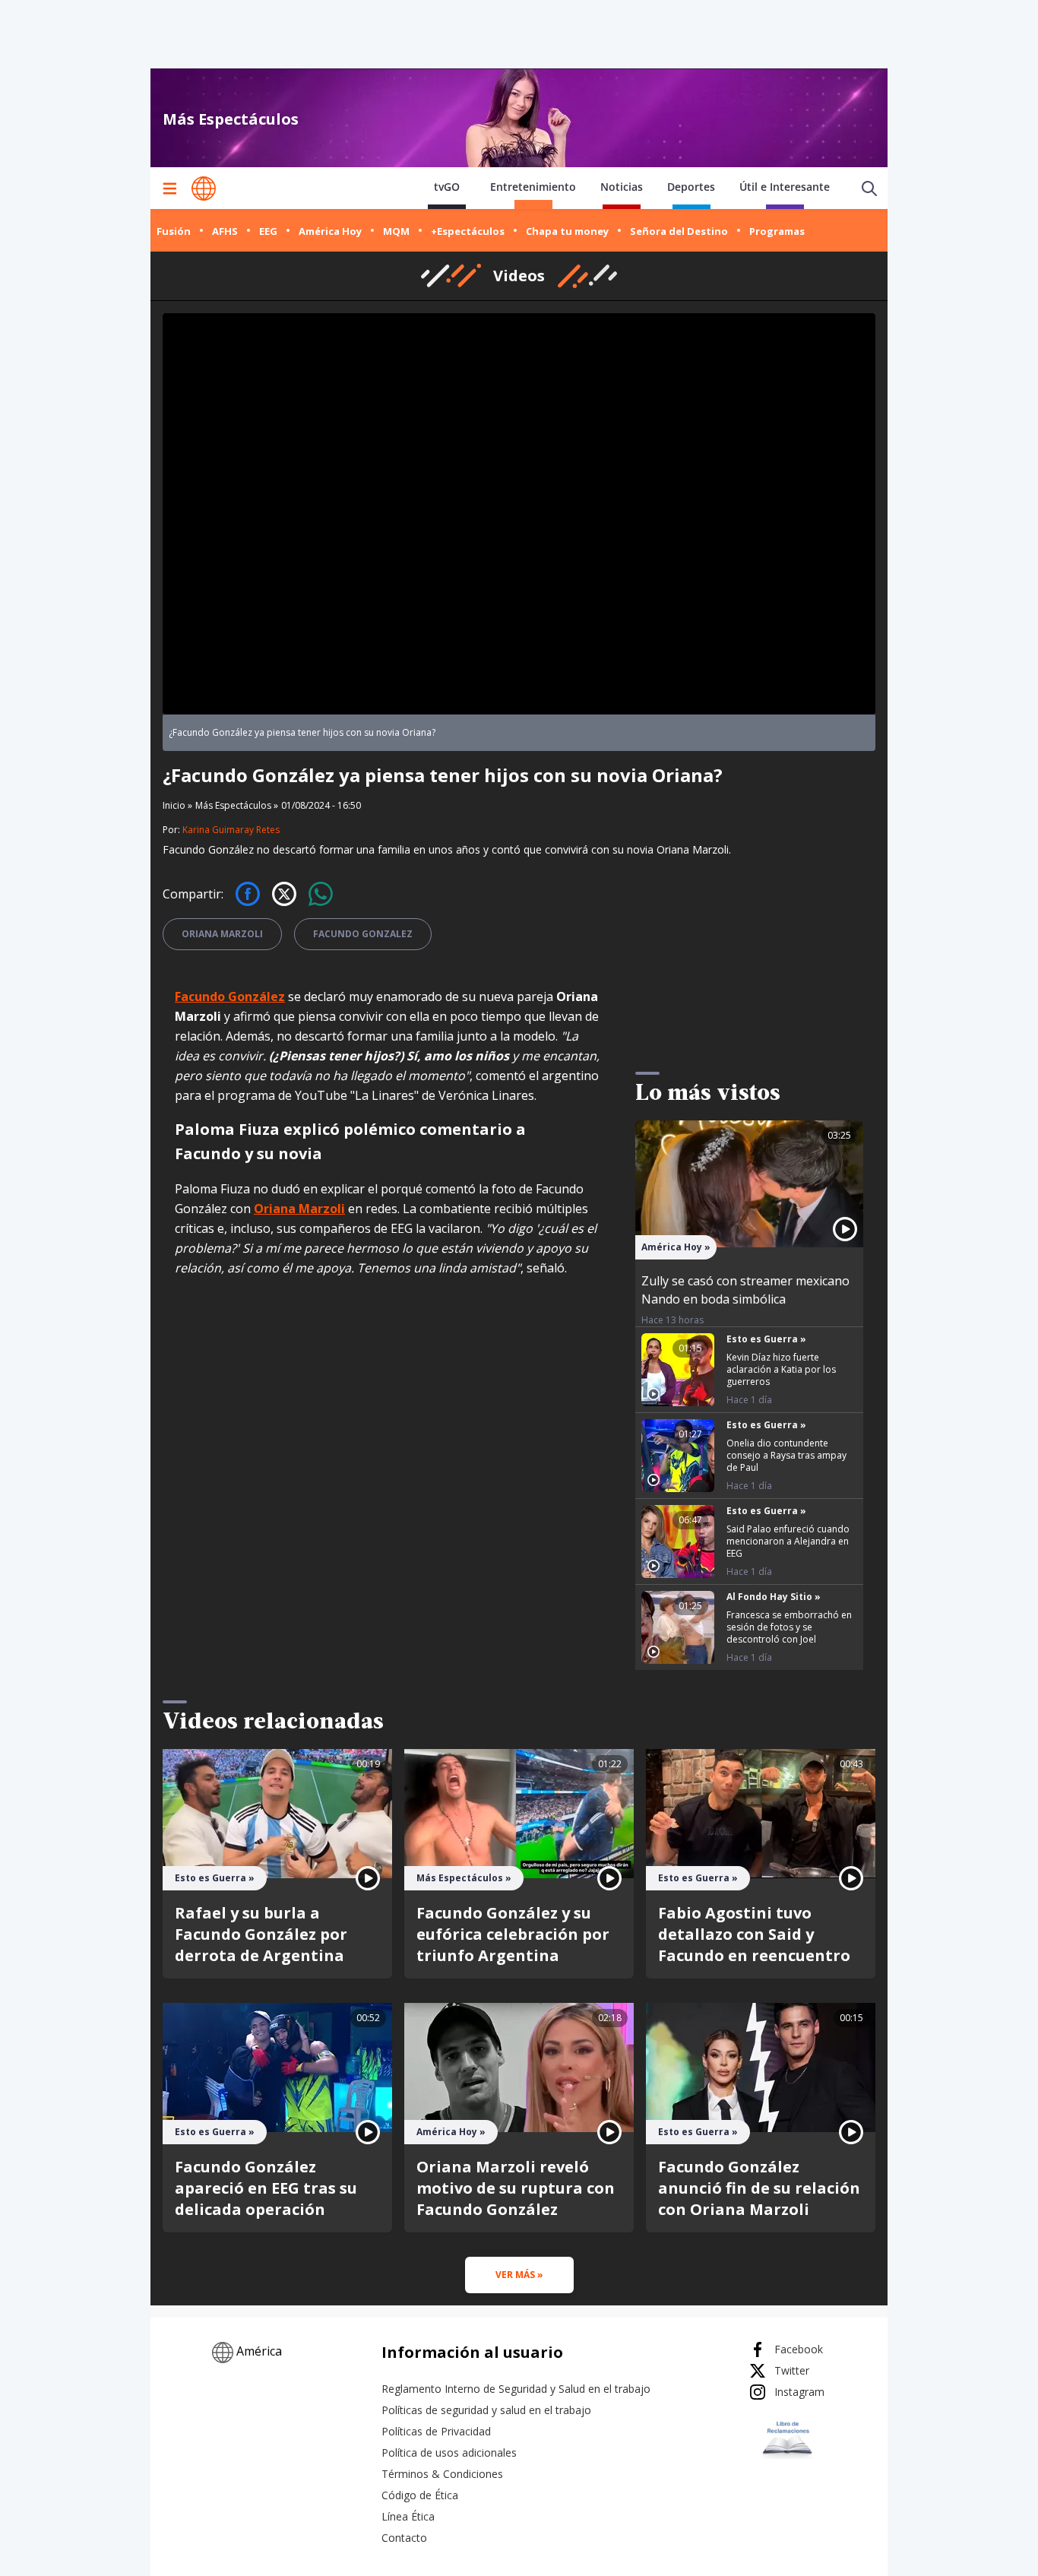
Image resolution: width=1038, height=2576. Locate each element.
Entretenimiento (533, 187)
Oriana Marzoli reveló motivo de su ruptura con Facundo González (516, 2188)
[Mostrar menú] (169, 189)
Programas (777, 231)
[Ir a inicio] (204, 189)
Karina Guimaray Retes (231, 830)
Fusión (174, 231)
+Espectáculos (468, 231)
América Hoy (330, 231)
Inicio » (177, 806)
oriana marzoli (222, 934)
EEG (268, 231)
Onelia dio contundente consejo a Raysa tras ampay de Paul (786, 1455)
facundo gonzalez (363, 934)
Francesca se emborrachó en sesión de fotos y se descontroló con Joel (789, 1627)
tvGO (447, 187)
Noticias (622, 187)
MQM (396, 231)
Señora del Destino (679, 231)
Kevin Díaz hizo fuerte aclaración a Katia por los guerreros (781, 1369)
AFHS (225, 231)
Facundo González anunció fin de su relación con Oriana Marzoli (759, 2188)
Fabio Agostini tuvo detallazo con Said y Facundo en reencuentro (754, 1934)
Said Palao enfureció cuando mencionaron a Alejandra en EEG (788, 1541)
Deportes (691, 187)
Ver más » (519, 2275)
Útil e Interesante (785, 187)
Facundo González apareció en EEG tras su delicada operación (266, 2188)
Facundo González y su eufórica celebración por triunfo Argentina (513, 1934)
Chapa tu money (567, 231)
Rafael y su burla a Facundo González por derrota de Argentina (261, 1934)
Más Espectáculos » (237, 805)
